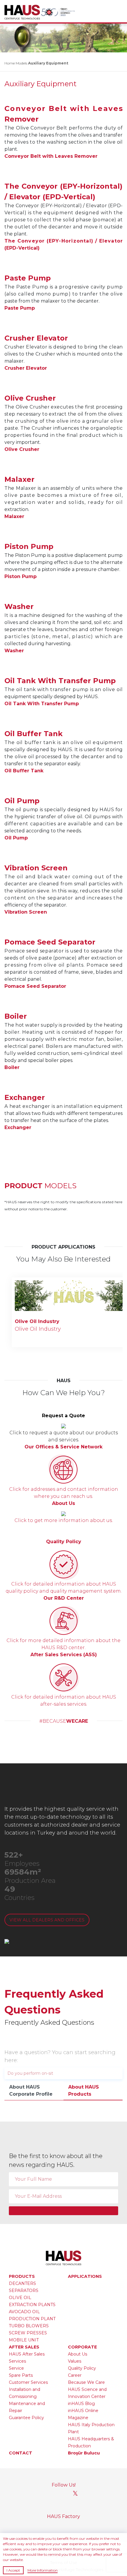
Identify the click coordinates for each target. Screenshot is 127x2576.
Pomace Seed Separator (35, 986)
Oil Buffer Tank (24, 771)
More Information (43, 2570)
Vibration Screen (26, 912)
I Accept (13, 2570)
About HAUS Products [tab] (84, 2090)
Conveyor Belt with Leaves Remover (51, 156)
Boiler (12, 1067)
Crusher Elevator (26, 368)
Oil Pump (16, 838)
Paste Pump (20, 308)
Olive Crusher (22, 449)
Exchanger (18, 1127)
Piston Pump (21, 576)
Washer (14, 651)
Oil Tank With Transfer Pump (42, 704)
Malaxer (14, 516)
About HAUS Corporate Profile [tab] (31, 2090)
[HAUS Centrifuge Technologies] (23, 12)
